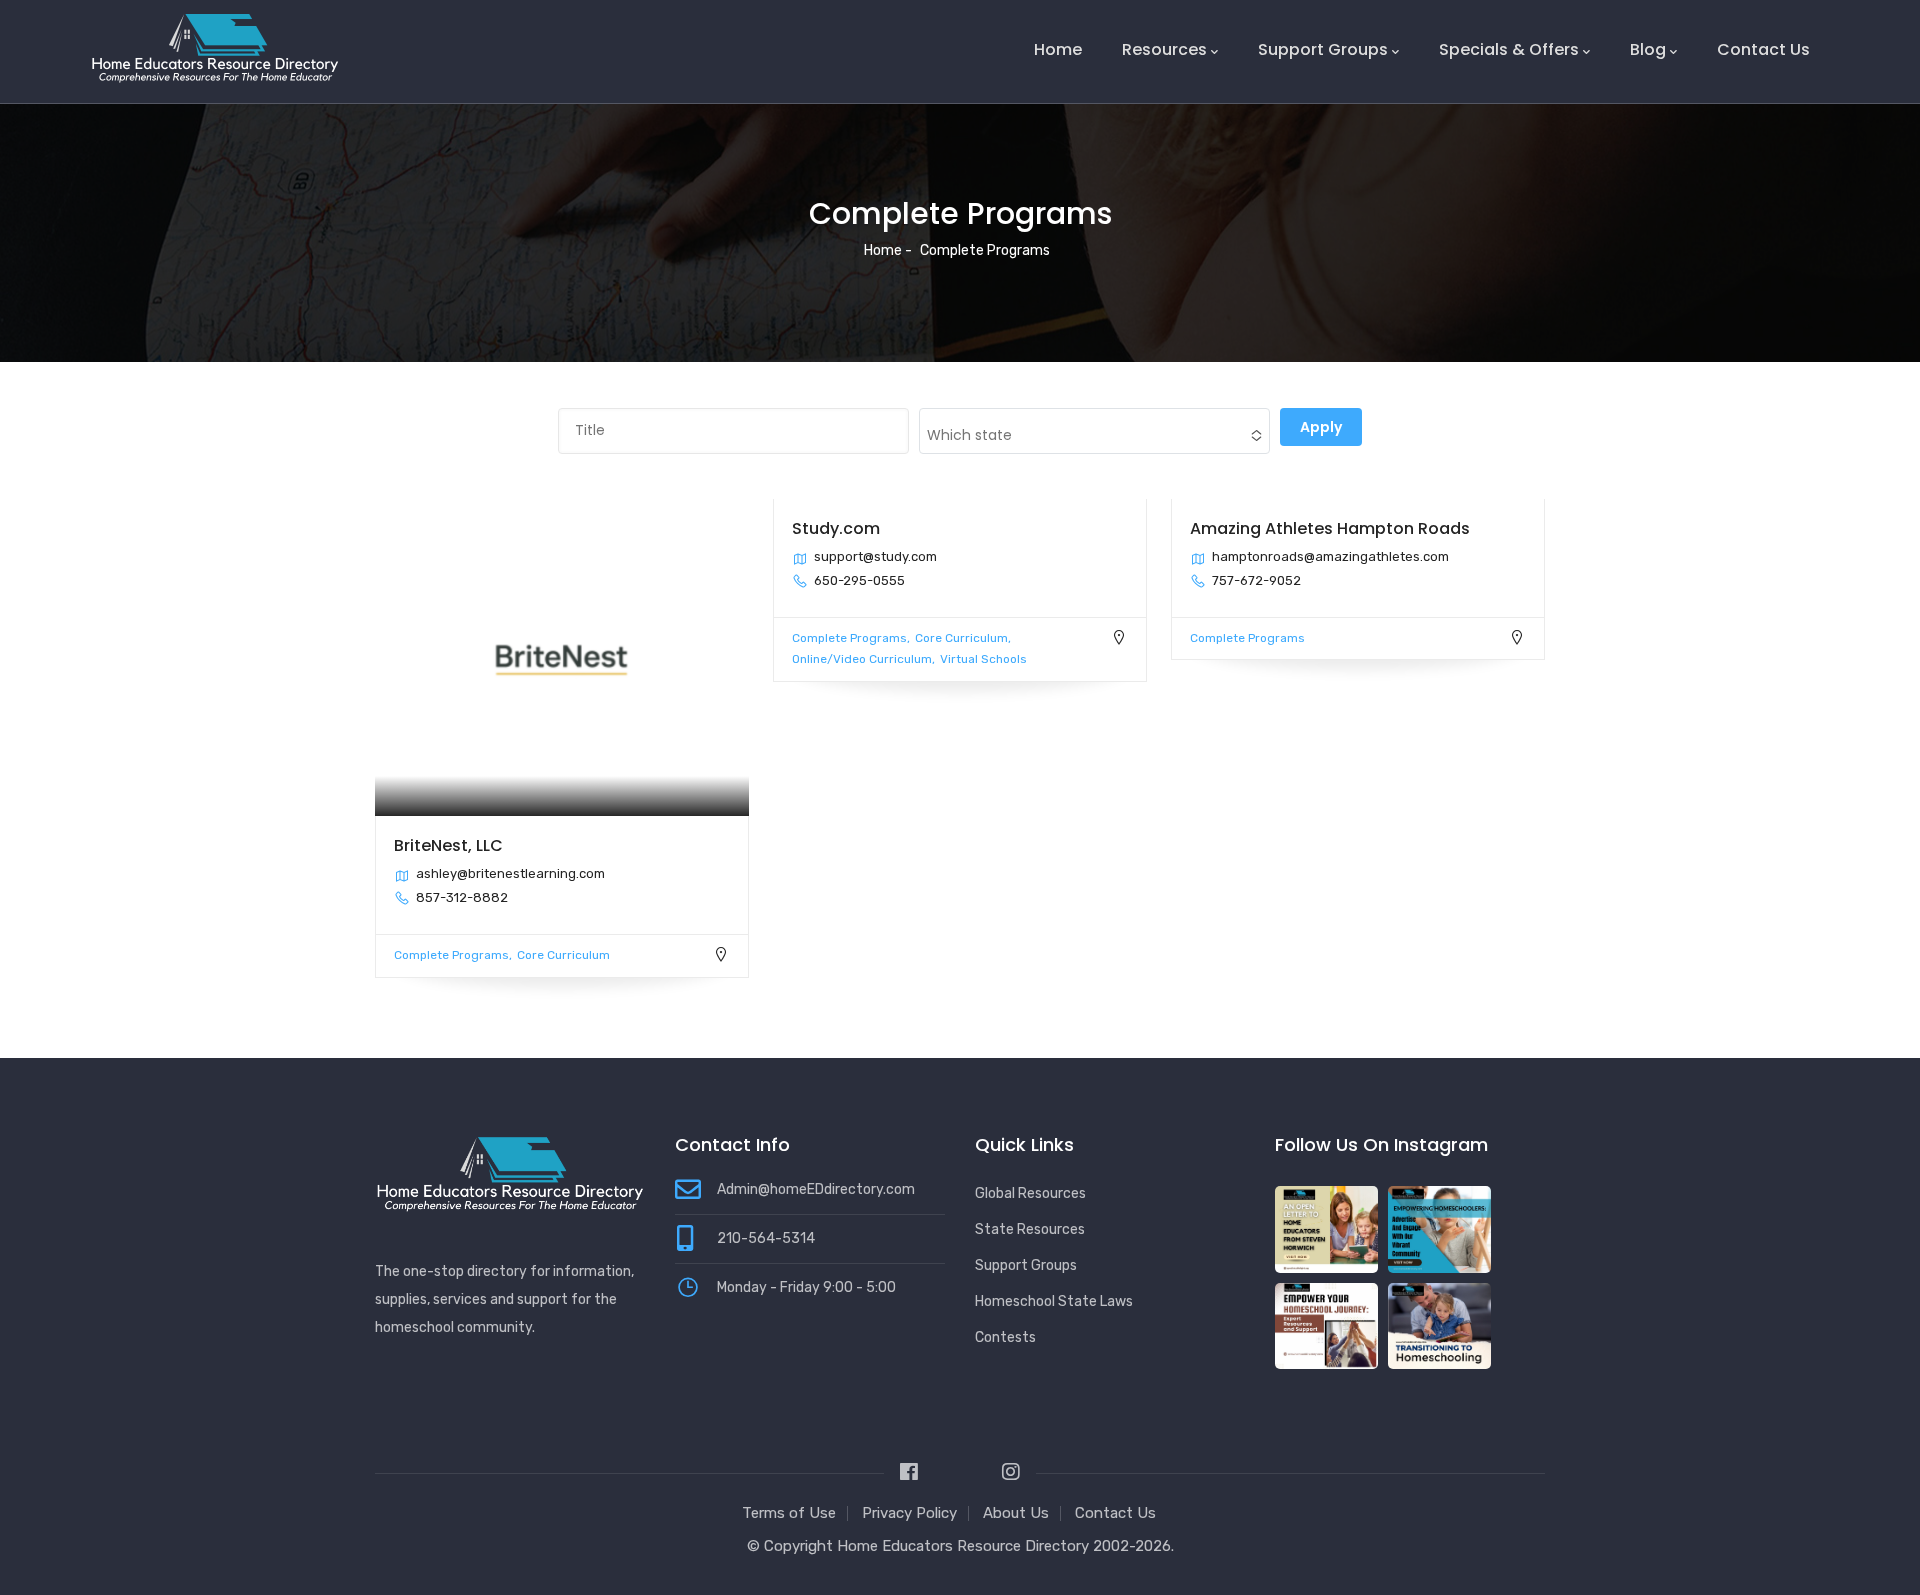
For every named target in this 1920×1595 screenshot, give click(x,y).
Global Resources (1030, 1193)
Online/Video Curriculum (862, 659)
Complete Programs (451, 955)
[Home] (215, 47)
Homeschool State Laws (1054, 1301)
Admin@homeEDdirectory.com (816, 1189)
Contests (1005, 1337)
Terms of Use (789, 1513)
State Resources (1030, 1229)
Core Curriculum (563, 955)
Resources (1164, 49)
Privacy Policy (909, 1513)
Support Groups (1323, 49)
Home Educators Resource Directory (965, 1546)
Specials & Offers (1509, 49)
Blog (1648, 49)
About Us (1016, 1513)
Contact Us (1763, 49)
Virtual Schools (983, 659)
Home (1058, 49)
